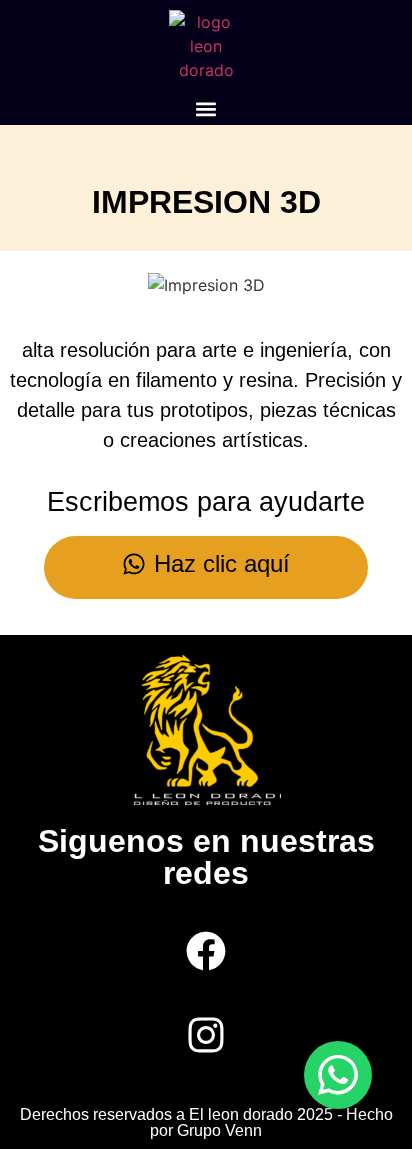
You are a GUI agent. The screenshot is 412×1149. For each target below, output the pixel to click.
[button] (206, 108)
